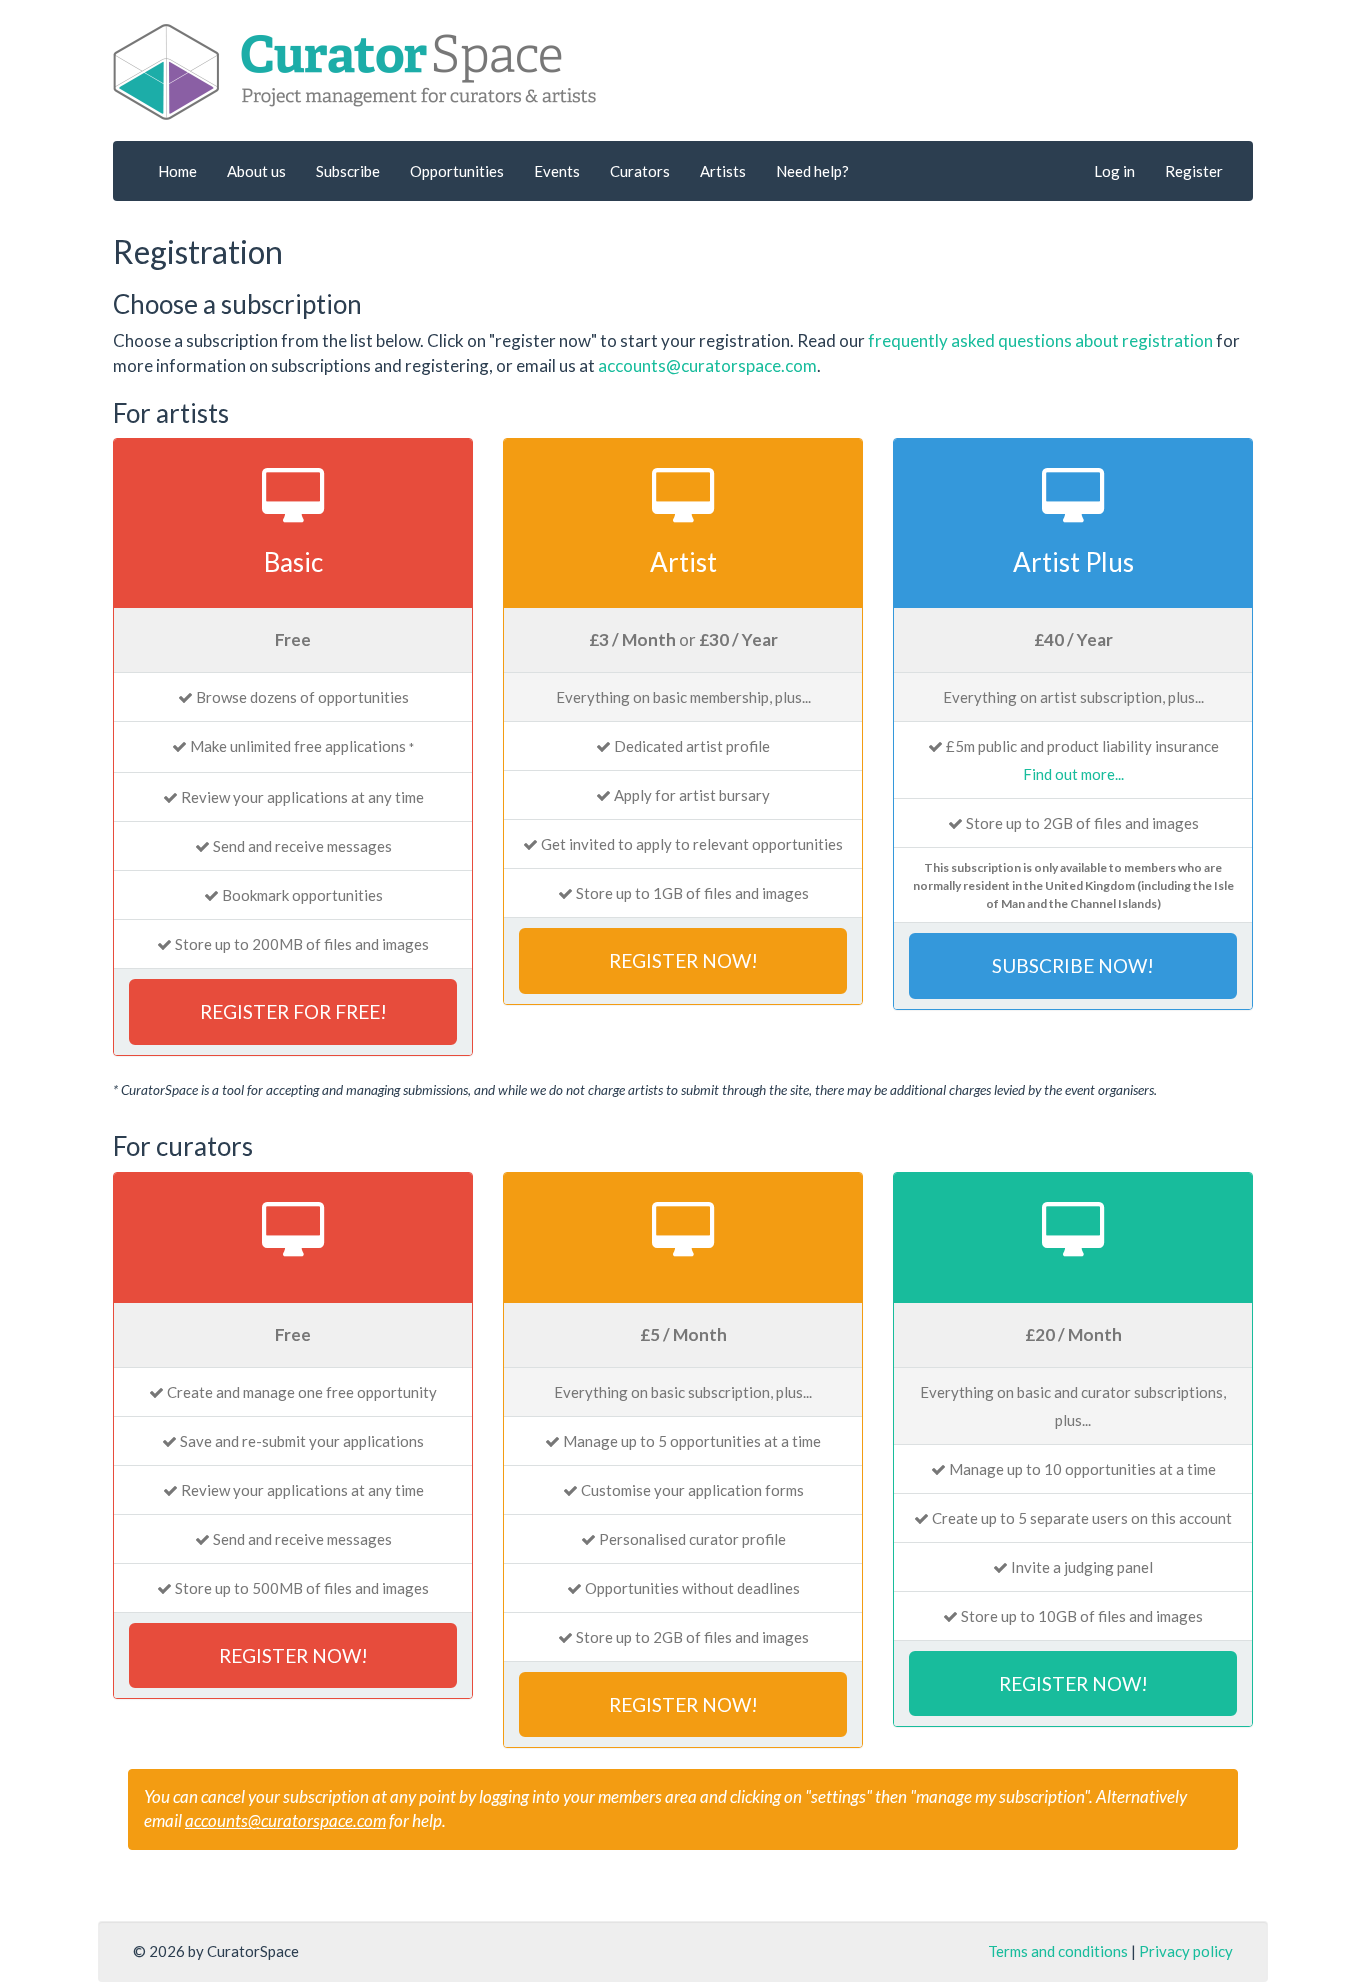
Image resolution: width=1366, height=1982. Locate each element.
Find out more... (1073, 774)
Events (557, 171)
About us (256, 171)
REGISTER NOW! (683, 960)
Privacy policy (1186, 1951)
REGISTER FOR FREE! (293, 1011)
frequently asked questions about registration (1040, 340)
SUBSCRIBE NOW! (1073, 965)
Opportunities (457, 171)
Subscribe (348, 171)
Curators (640, 171)
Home (177, 171)
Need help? (812, 171)
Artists (723, 171)
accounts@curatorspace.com (707, 365)
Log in (1114, 171)
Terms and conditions (1058, 1951)
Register (1194, 171)
